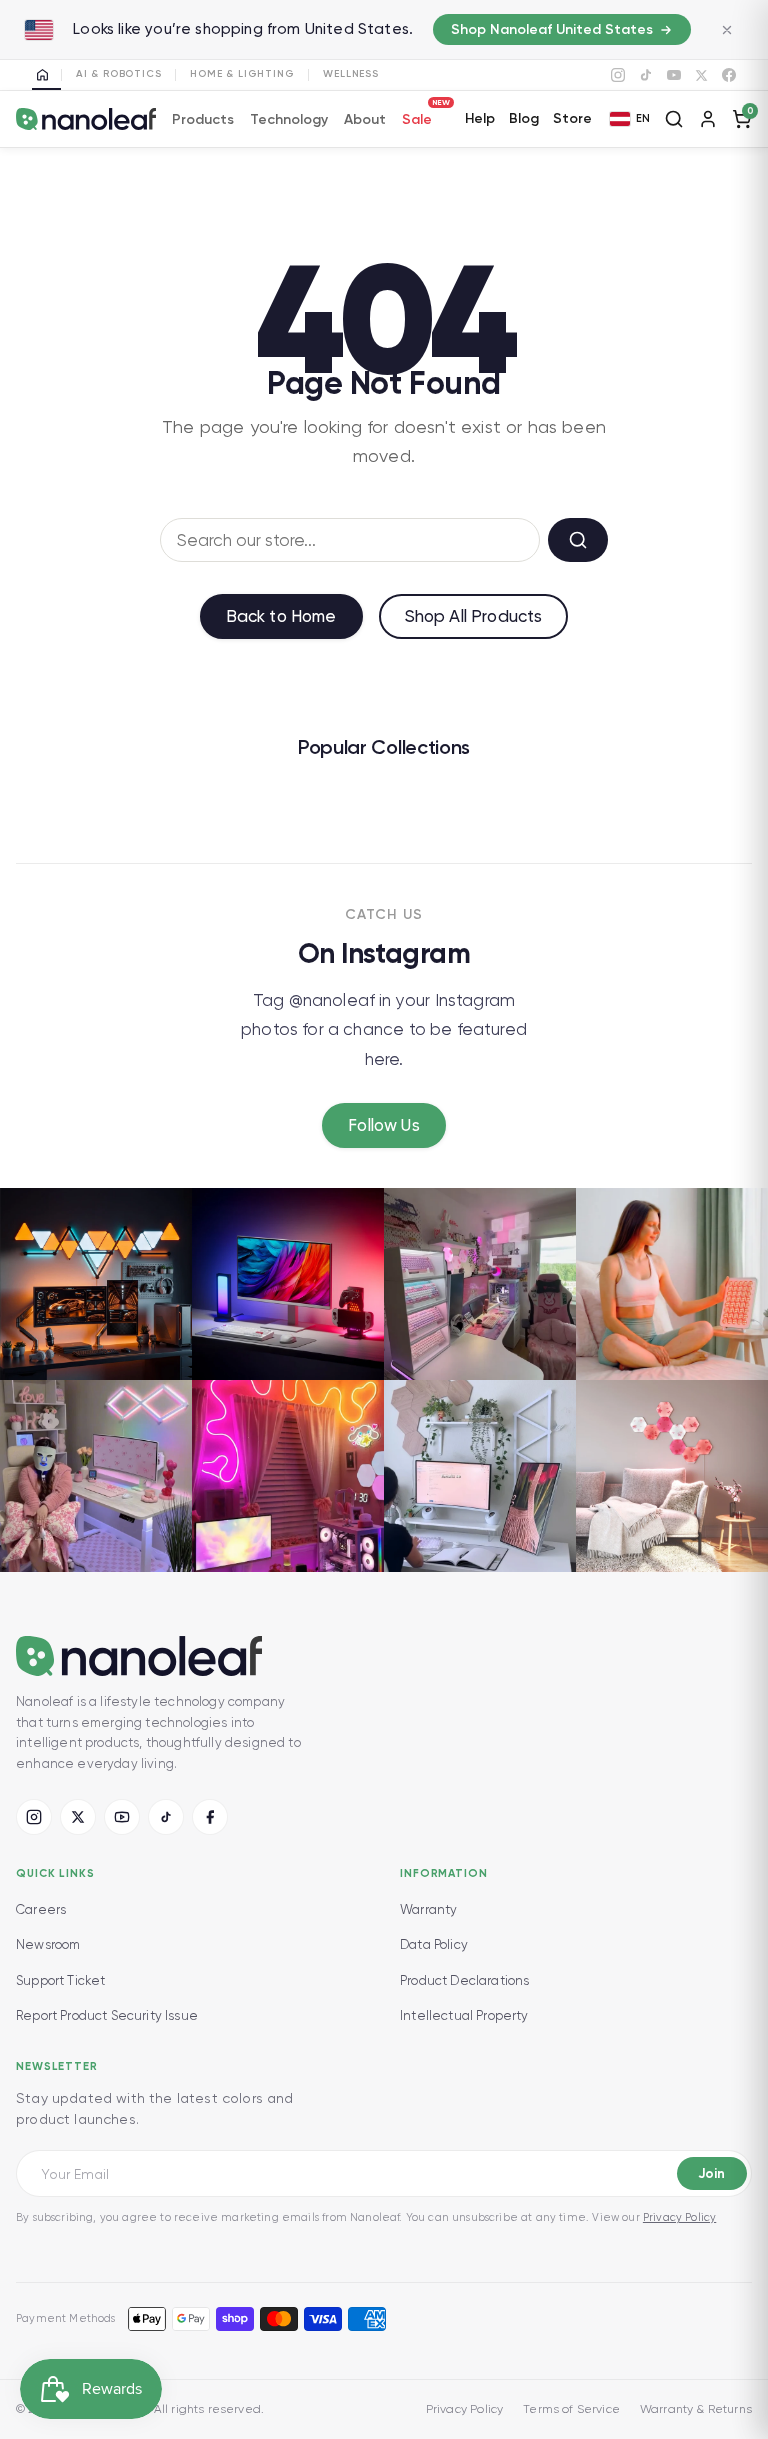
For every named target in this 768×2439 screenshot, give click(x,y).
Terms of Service (571, 2409)
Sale (417, 116)
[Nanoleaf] (86, 119)
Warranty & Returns (696, 2409)
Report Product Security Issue (107, 2015)
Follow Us (384, 1125)
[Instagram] (618, 75)
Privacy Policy (679, 2217)
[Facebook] (729, 75)
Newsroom (48, 1944)
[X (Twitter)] (78, 1817)
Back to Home (281, 616)
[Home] (46, 75)
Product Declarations (464, 1980)
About (365, 119)
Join (711, 2173)
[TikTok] (646, 75)
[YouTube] (674, 75)
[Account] (708, 119)
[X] (701, 75)
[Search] (674, 119)
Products (203, 119)
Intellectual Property (464, 2015)
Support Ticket (60, 1980)
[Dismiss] (727, 30)
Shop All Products (474, 616)
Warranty (428, 1909)
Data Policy (434, 1944)
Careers (41, 1909)
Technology (289, 119)
